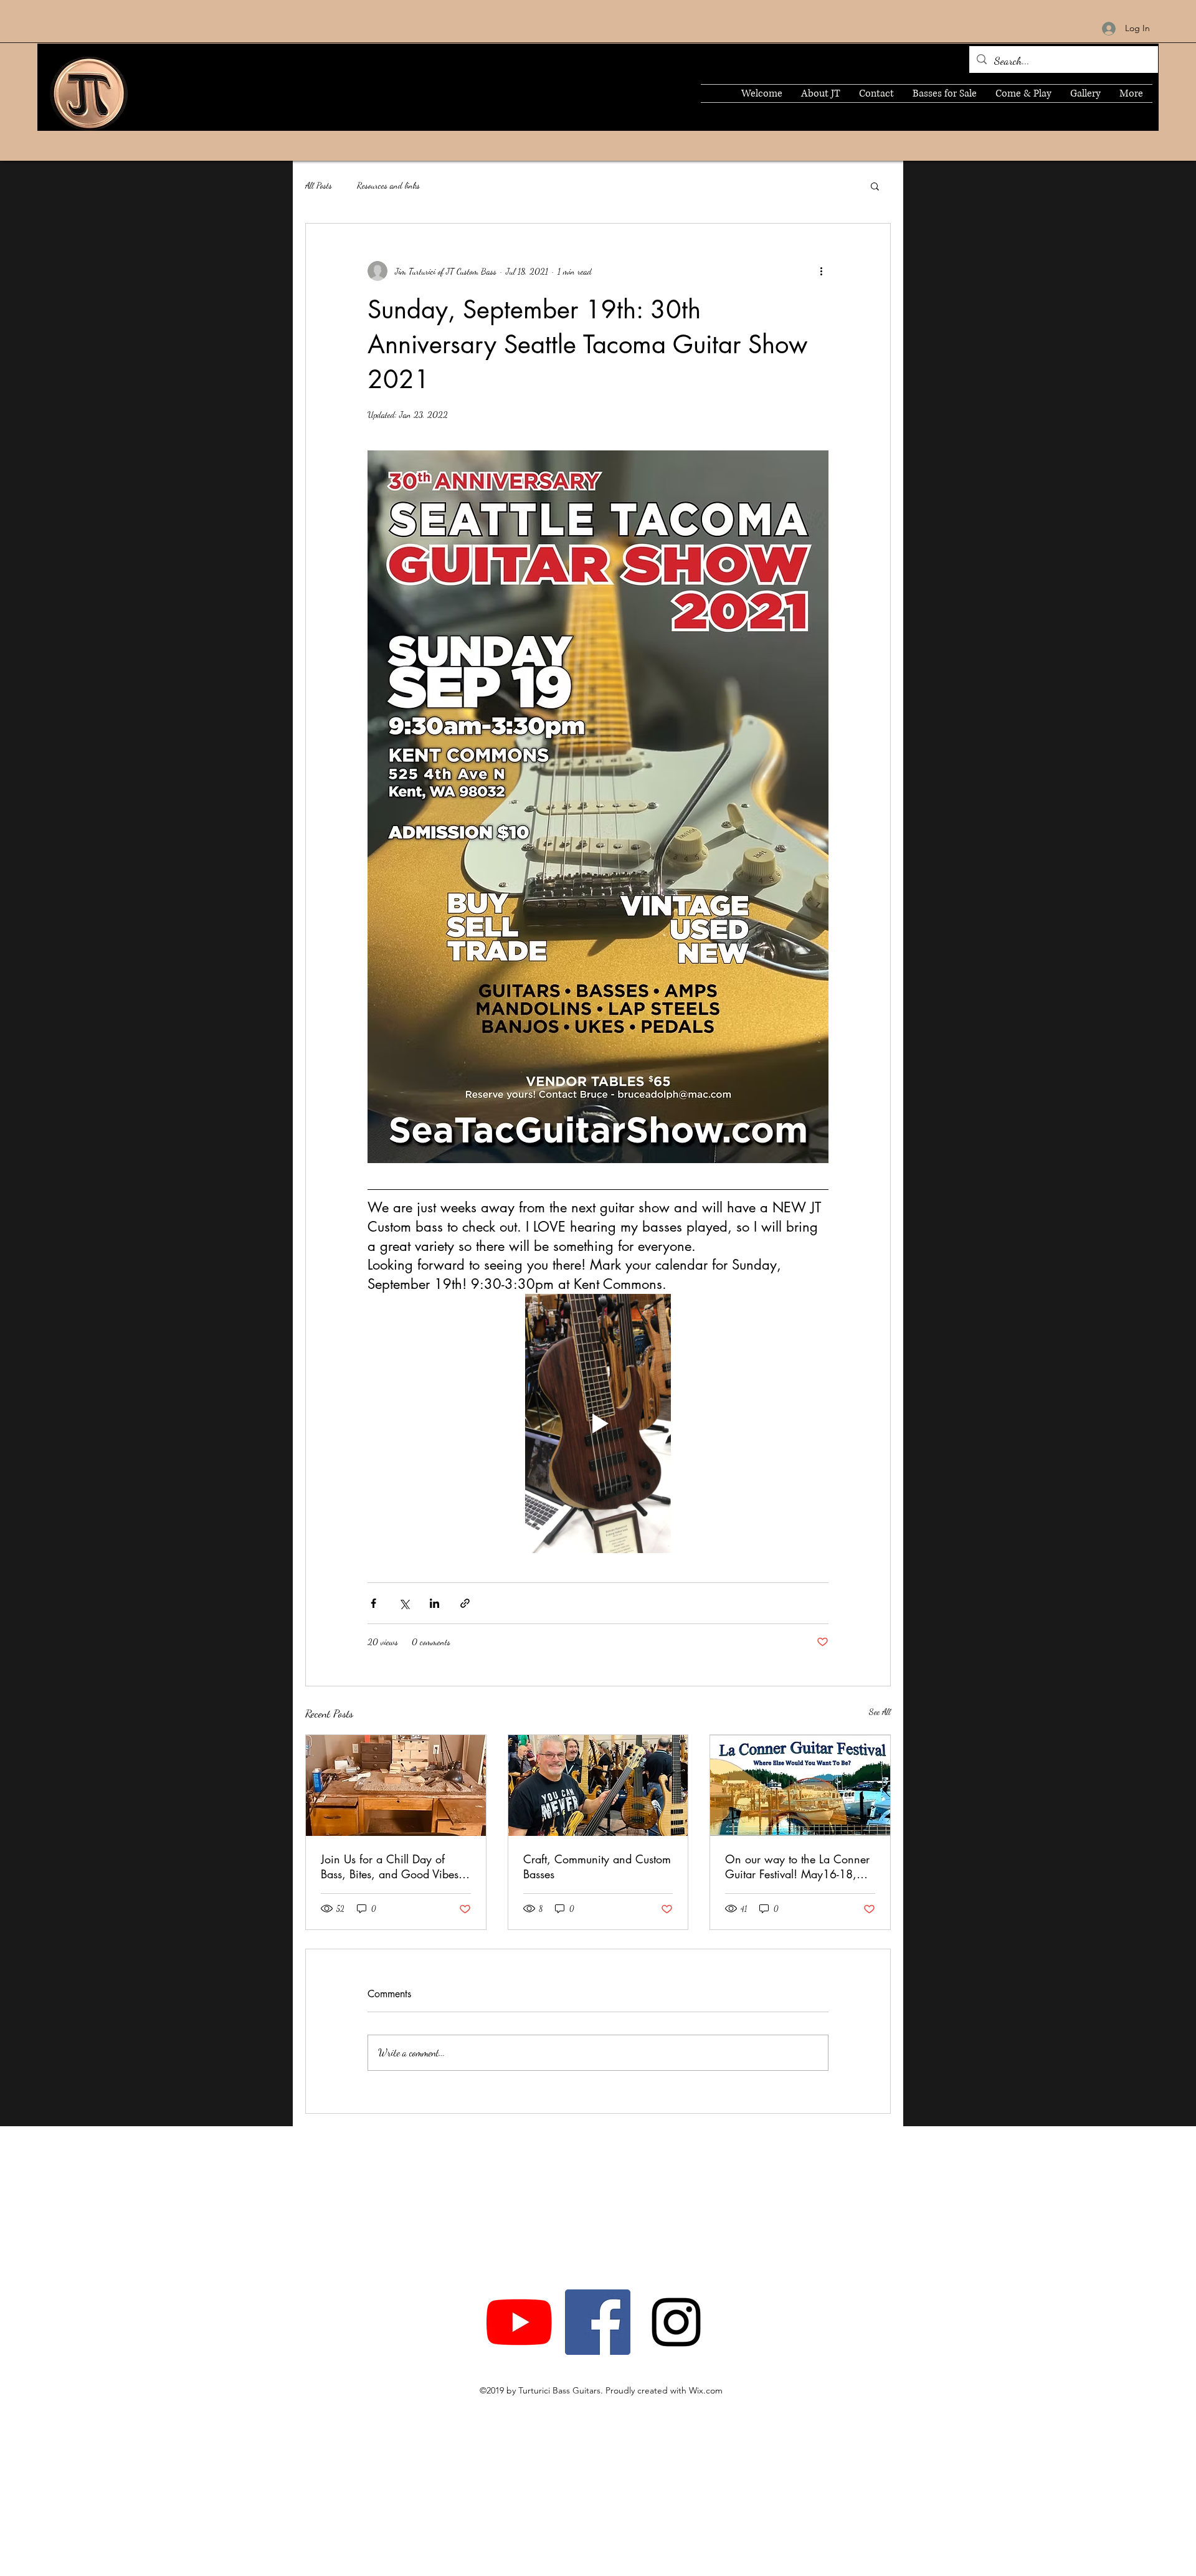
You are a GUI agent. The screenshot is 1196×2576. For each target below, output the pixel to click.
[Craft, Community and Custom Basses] (598, 1785)
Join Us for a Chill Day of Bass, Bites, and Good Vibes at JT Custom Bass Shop (390, 1866)
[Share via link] (465, 1603)
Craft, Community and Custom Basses (597, 1866)
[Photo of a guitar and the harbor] (800, 1785)
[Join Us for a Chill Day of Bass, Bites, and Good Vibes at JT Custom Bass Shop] (396, 1785)
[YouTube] (519, 2322)
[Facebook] (598, 2322)
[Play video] (598, 1423)
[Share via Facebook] (373, 1603)
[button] (875, 186)
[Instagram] (676, 2322)
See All (880, 1712)
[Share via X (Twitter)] (404, 1603)
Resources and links (388, 185)
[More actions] (821, 271)
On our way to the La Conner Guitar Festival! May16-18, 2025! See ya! (797, 1866)
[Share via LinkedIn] (434, 1603)
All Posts (319, 185)
